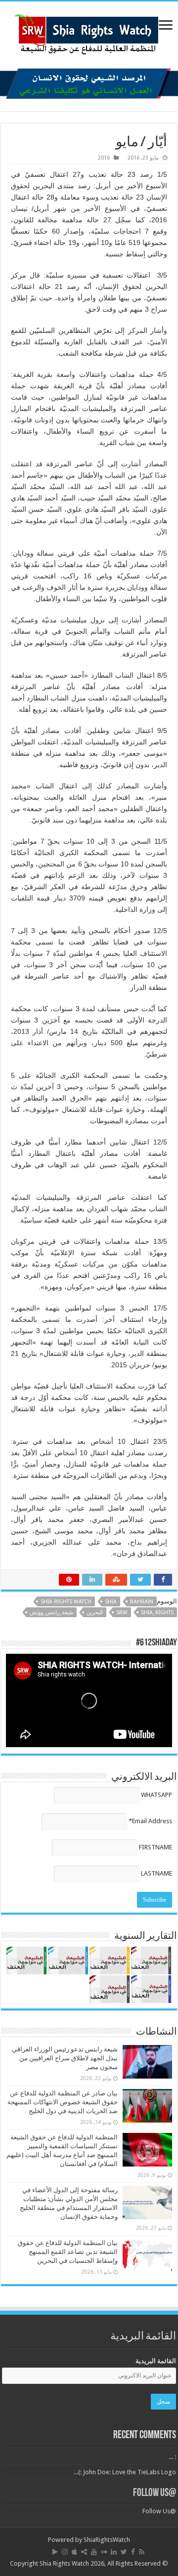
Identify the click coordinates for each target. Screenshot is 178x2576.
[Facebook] (133, 2552)
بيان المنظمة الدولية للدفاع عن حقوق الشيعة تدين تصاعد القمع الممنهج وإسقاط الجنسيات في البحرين (68, 2252)
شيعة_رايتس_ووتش (51, 1613)
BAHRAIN (142, 1602)
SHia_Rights (157, 1613)
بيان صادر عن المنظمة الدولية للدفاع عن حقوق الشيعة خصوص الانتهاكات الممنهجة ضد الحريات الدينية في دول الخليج (63, 2102)
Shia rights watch (66, 1602)
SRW (122, 1613)
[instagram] (65, 2552)
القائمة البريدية (156, 2361)
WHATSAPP (156, 1795)
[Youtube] (94, 2552)
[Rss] (142, 2552)
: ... (172, 2457)
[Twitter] (124, 2552)
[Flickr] (104, 2552)
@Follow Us (155, 2493)
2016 (104, 158)
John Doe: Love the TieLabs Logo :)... (125, 2472)
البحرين (95, 1613)
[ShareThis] (84, 2552)
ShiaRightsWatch (107, 2540)
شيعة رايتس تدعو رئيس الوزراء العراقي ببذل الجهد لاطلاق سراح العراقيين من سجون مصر (65, 2058)
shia (111, 1602)
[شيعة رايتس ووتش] (89, 32)
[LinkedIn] (114, 2552)
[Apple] (74, 2552)
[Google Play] (55, 2552)
